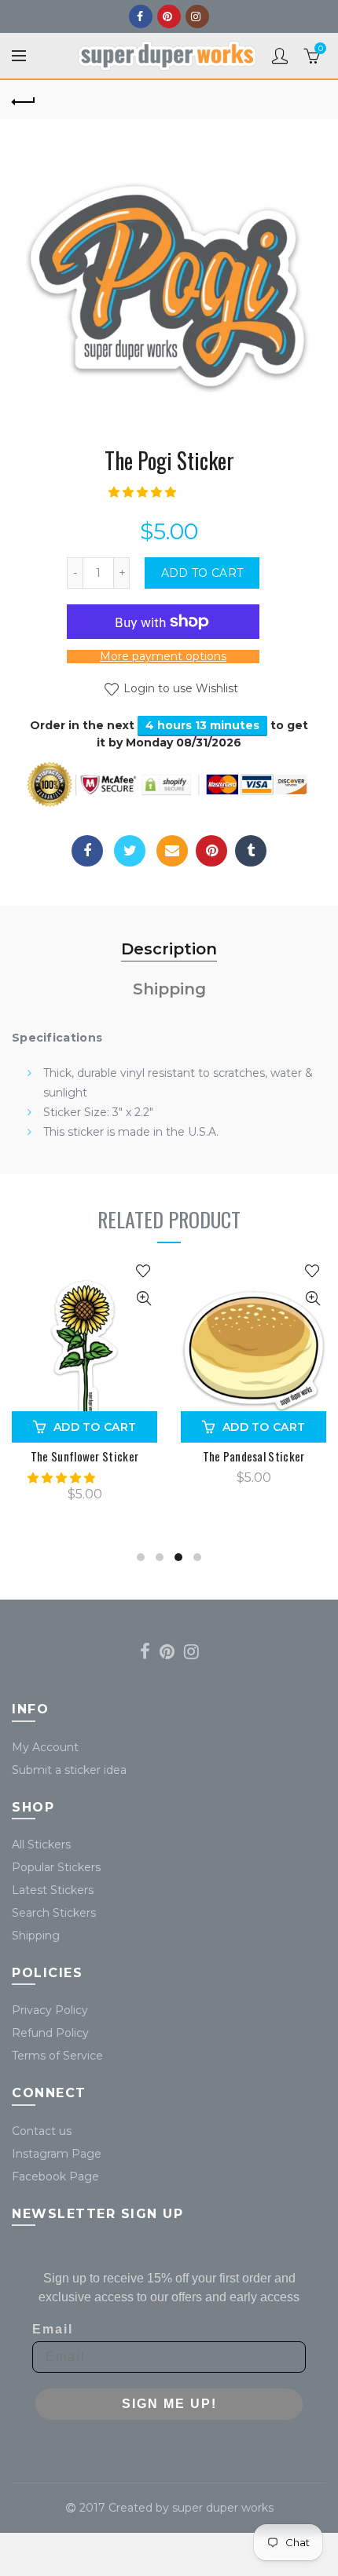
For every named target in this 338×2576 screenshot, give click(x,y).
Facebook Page (55, 2176)
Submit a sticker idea (69, 1770)
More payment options (163, 657)
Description (169, 949)
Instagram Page (57, 2154)
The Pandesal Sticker (254, 1456)
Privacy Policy (50, 2010)
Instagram (197, 16)
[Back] (24, 100)
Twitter (130, 851)
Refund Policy (50, 2033)
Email (172, 851)
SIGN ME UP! (169, 2404)
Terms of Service (57, 2056)
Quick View (143, 1299)
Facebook (141, 16)
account (280, 56)
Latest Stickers (53, 1890)
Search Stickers (54, 1913)
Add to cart (202, 573)
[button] (144, 492)
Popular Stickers (56, 1867)
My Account (45, 1747)
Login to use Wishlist (179, 688)
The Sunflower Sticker (84, 1456)
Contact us (42, 2131)
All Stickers (41, 1844)
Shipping (169, 989)
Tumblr (251, 851)
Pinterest (169, 16)
